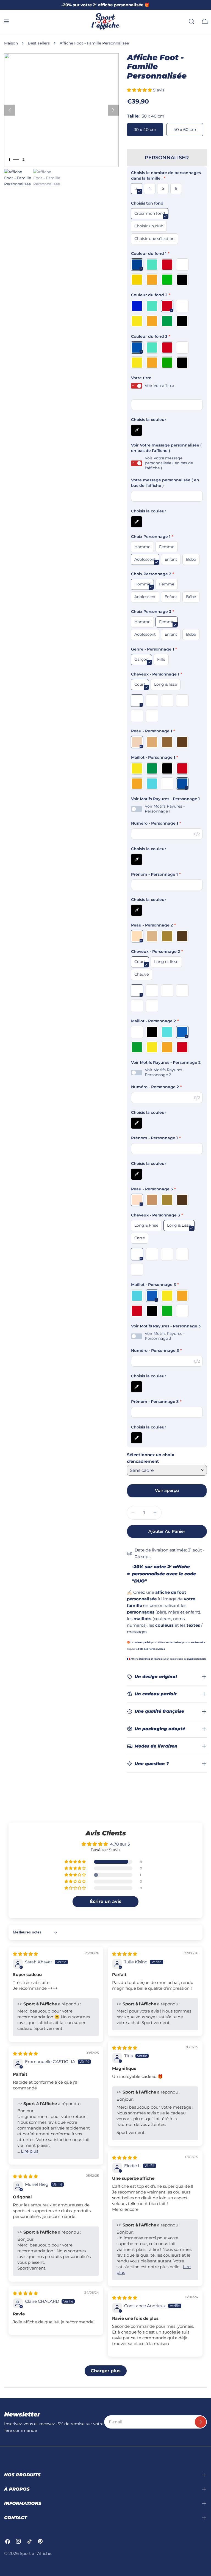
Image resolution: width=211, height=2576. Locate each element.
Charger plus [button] (106, 2371)
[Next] (113, 110)
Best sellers (39, 43)
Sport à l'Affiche (36, 2553)
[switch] (137, 386)
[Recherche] (191, 21)
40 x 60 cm (185, 129)
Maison (11, 43)
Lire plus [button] (30, 2151)
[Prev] (10, 110)
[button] (140, 90)
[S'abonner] (201, 2422)
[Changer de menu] (6, 21)
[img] (25, 1954)
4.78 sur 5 (120, 1844)
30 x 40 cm (145, 129)
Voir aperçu (167, 1490)
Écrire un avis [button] (106, 1901)
